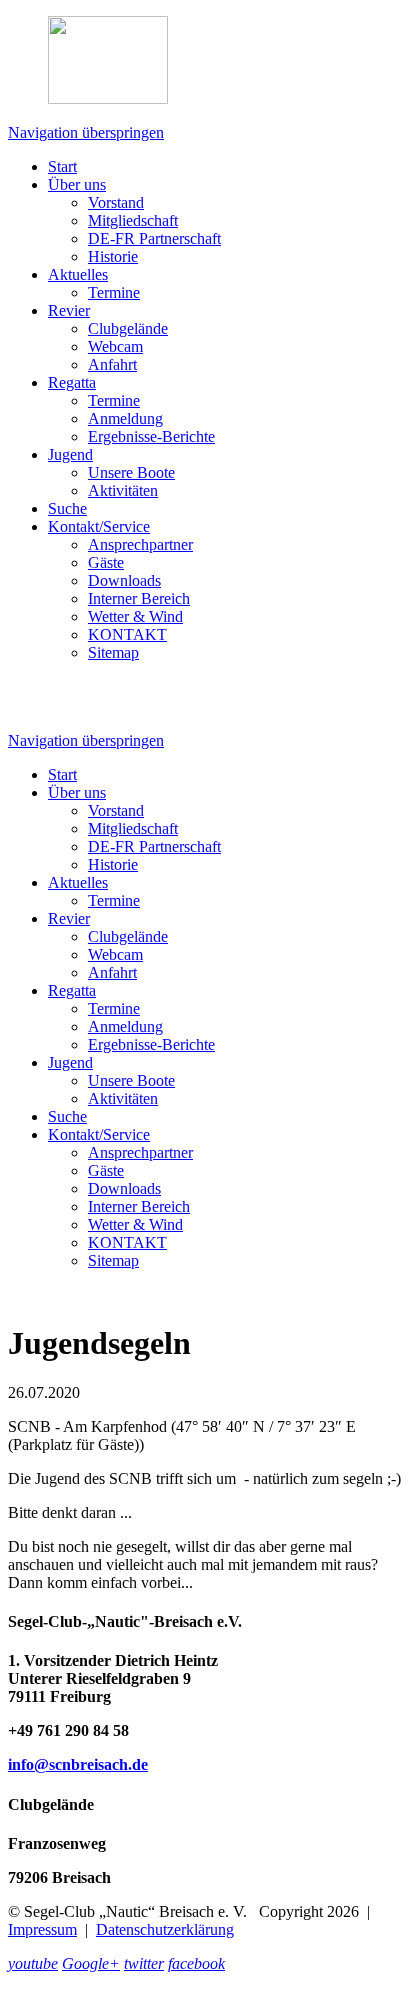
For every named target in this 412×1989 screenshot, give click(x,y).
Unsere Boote (131, 472)
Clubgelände (128, 328)
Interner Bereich (139, 598)
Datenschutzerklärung (165, 1929)
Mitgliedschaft (133, 220)
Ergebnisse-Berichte (151, 436)
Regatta (72, 382)
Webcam (115, 346)
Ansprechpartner (140, 544)
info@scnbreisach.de (78, 1764)
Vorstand (116, 202)
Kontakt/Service (99, 526)
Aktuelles (78, 274)
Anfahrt (112, 364)
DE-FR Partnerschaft (154, 238)
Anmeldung (125, 418)
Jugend (70, 454)
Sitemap (113, 652)
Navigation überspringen (86, 132)
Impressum (42, 1929)
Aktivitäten (123, 490)
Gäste (106, 562)
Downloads (124, 580)
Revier (69, 310)
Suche (67, 508)
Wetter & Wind (135, 616)
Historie (113, 256)
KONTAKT (127, 634)
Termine (114, 292)
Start (62, 166)
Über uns (77, 184)
